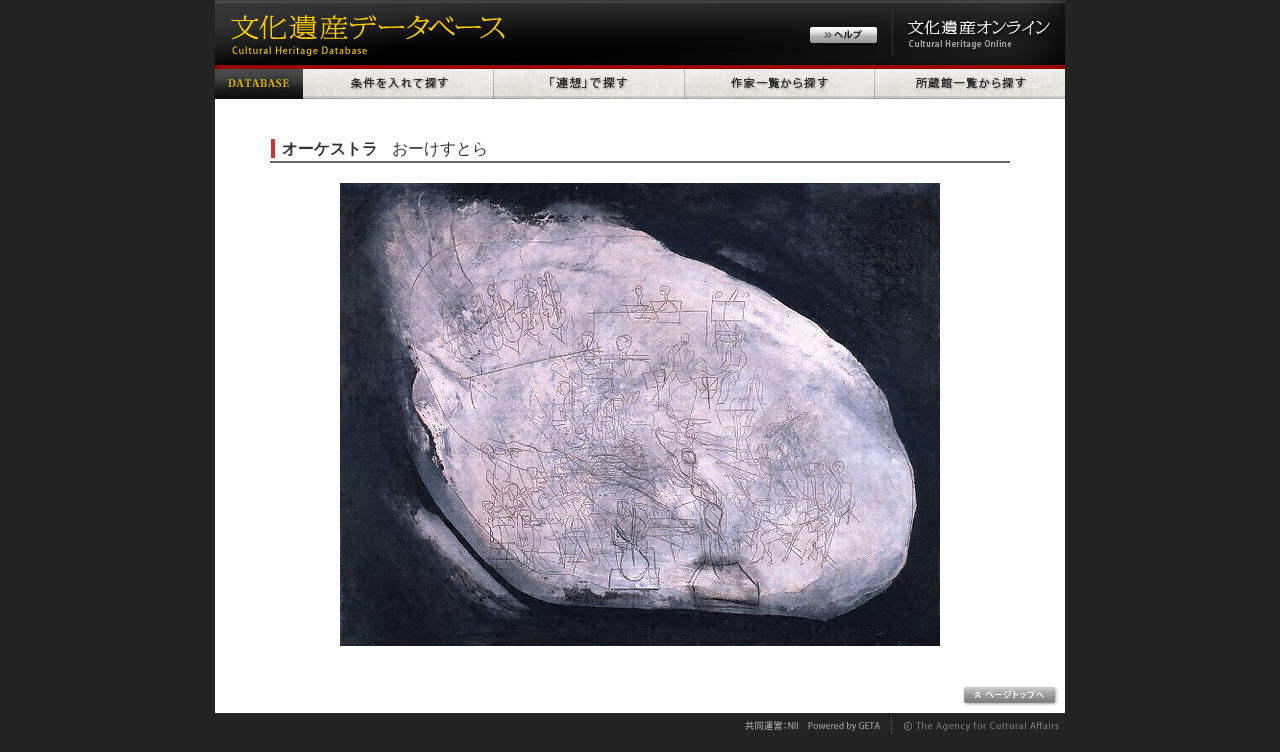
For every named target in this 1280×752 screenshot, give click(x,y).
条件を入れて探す (398, 82)
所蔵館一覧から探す (970, 82)
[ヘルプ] (843, 37)
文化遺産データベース (365, 32)
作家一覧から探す (780, 82)
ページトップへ (1010, 696)
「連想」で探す (589, 82)
